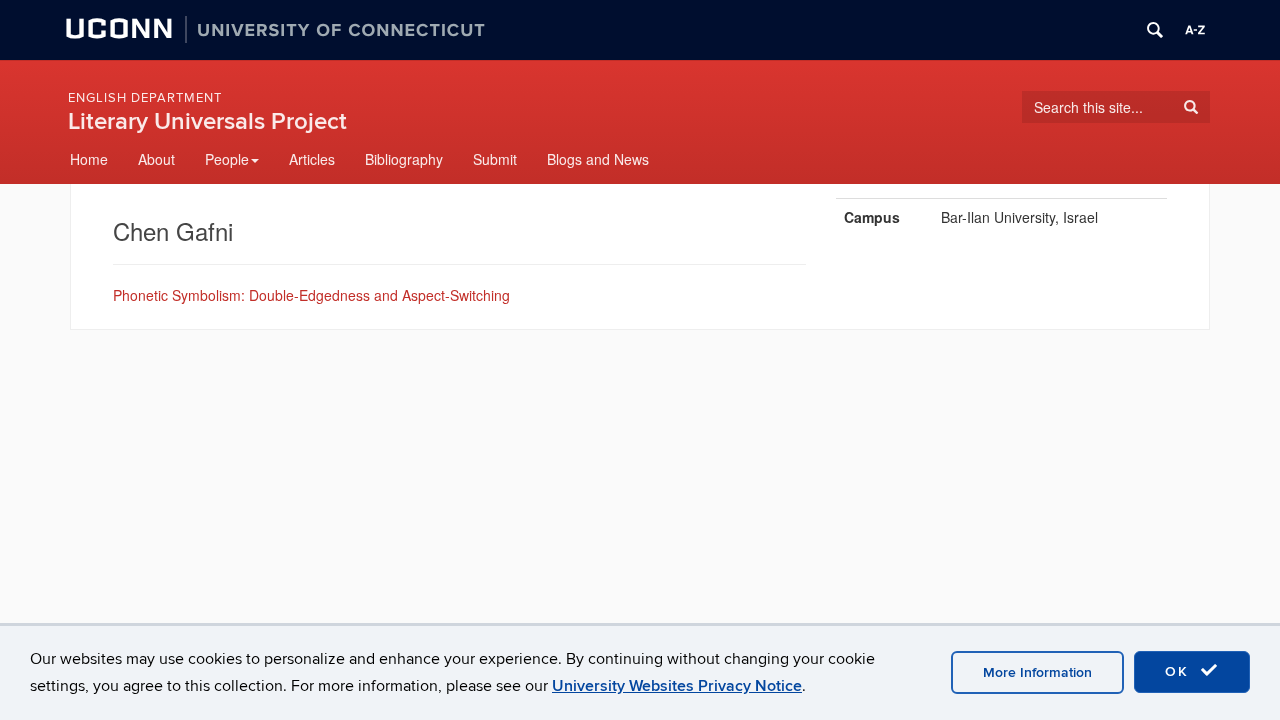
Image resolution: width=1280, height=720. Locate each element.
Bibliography (404, 159)
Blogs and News (598, 159)
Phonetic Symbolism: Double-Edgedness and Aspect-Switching (311, 295)
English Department (145, 98)
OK (1180, 671)
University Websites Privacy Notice (677, 686)
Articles (312, 159)
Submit (495, 159)
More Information (1037, 672)
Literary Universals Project (207, 121)
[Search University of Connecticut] (1155, 30)
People (227, 159)
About (156, 159)
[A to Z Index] (1195, 30)
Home (89, 159)
